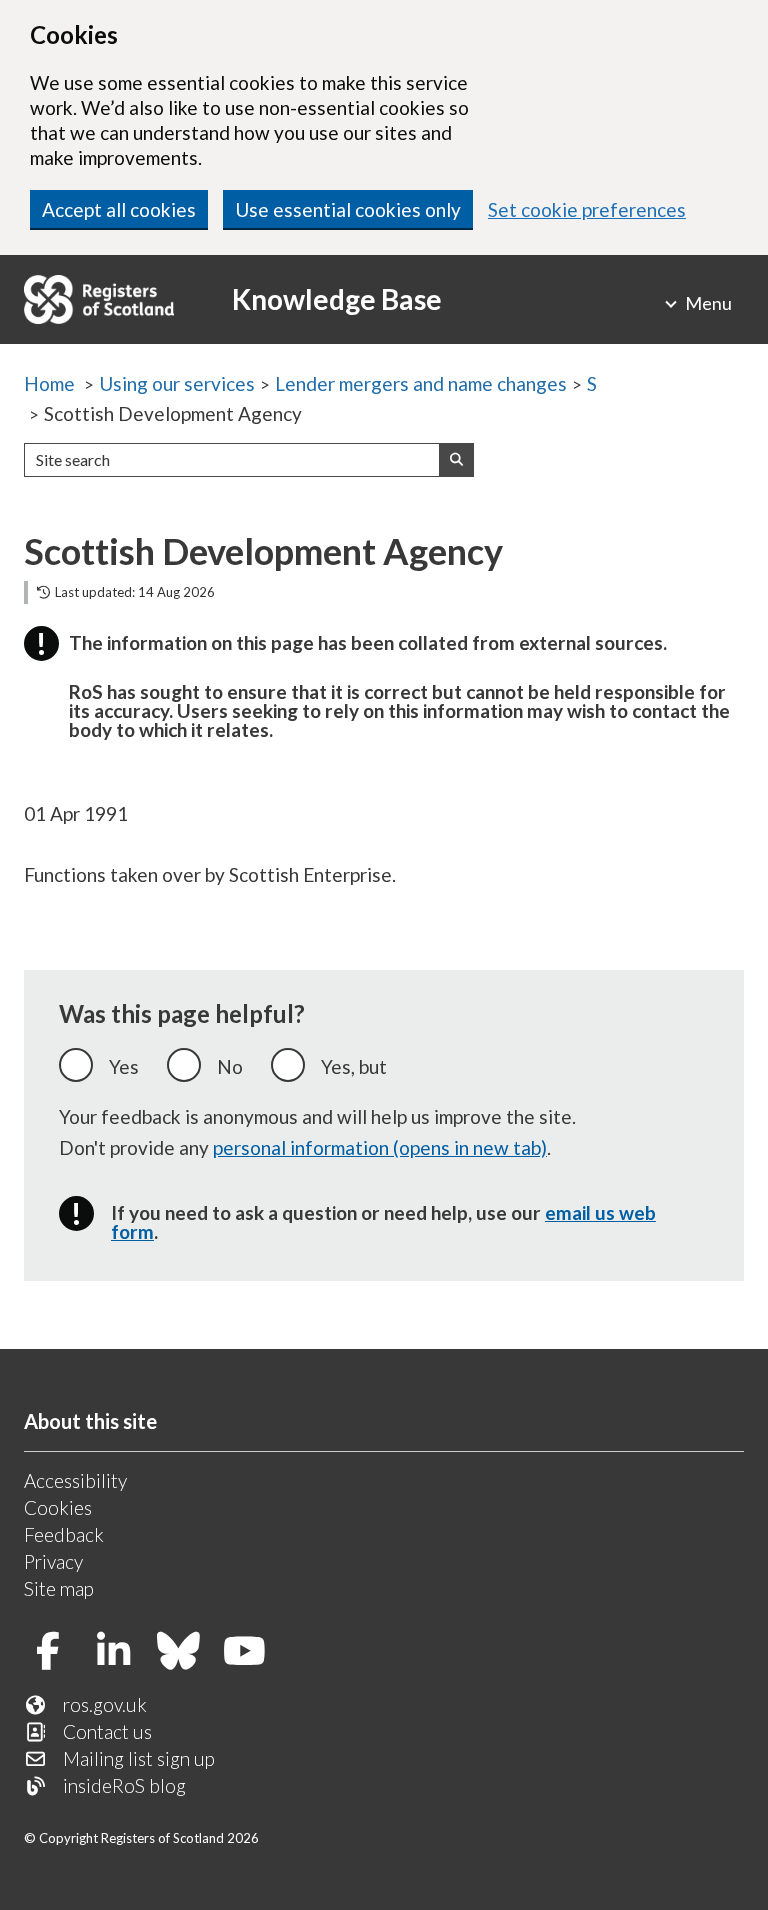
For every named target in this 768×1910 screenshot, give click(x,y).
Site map (59, 1588)
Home (49, 383)
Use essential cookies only (348, 209)
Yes (124, 1066)
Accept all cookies (119, 209)
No (230, 1066)
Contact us (107, 1731)
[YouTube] (252, 1652)
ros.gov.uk (105, 1704)
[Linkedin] (121, 1652)
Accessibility (75, 1480)
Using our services (177, 383)
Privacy (53, 1561)
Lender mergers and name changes (421, 383)
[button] (457, 460)
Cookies (58, 1507)
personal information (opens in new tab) (380, 1147)
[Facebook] (55, 1652)
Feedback (64, 1534)
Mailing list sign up (139, 1758)
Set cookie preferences (587, 209)
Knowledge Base (337, 299)
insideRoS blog (124, 1785)
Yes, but (354, 1066)
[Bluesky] (186, 1652)
